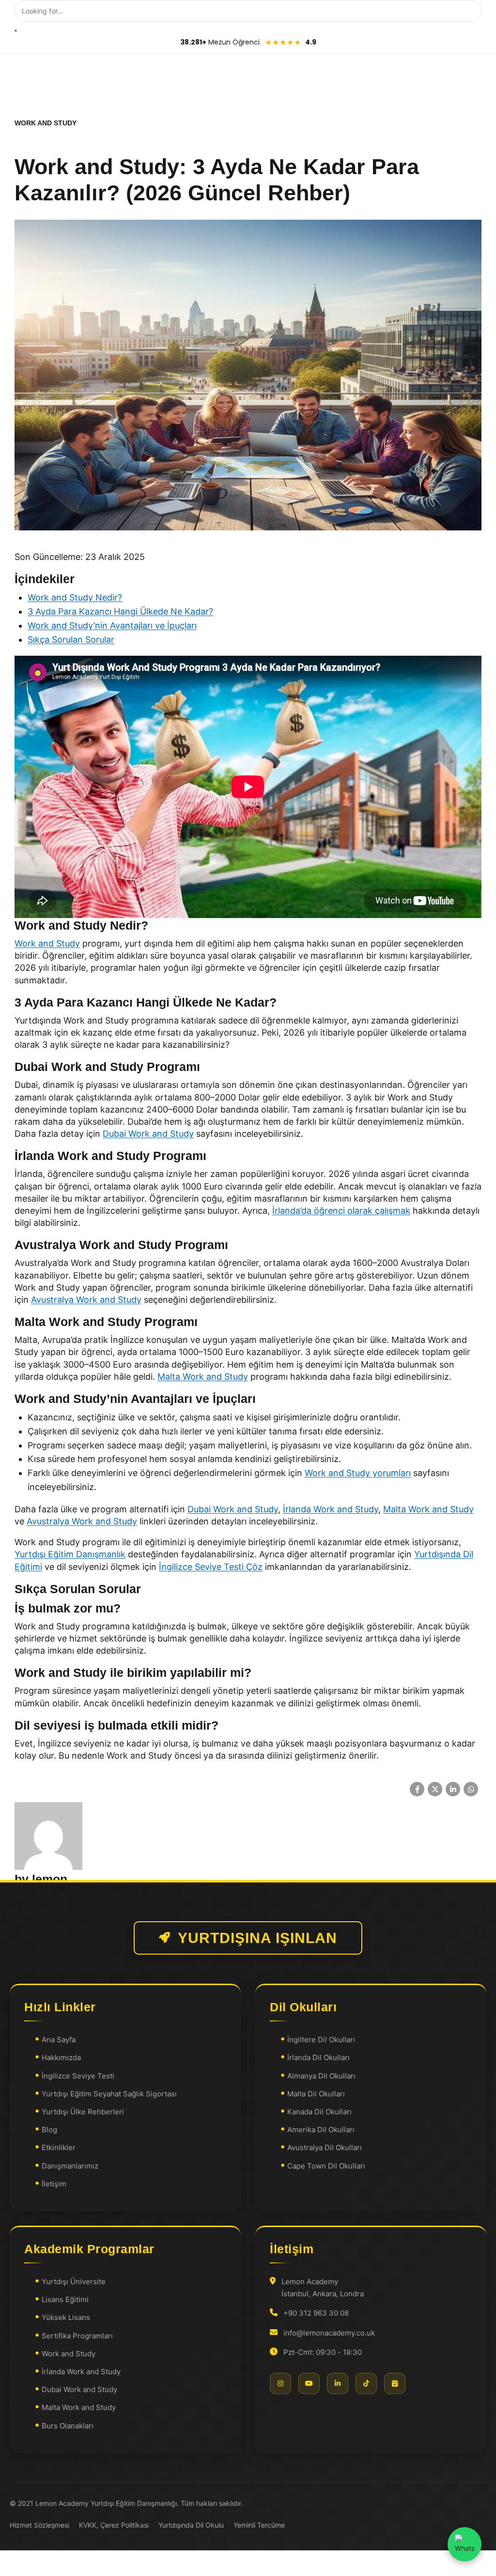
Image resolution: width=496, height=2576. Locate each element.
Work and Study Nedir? (75, 597)
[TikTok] (366, 2383)
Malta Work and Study (203, 1377)
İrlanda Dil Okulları (318, 2057)
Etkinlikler (59, 2147)
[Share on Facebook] (417, 1789)
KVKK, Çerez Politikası (114, 2525)
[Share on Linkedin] (453, 1789)
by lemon (41, 1879)
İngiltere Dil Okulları (321, 2040)
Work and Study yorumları (358, 1473)
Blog (49, 2130)
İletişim (54, 2183)
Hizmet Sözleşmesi (39, 2525)
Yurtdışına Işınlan (257, 1938)
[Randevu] (395, 2383)
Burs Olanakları (68, 2425)
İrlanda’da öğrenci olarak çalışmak (341, 1211)
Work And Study (46, 123)
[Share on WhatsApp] (471, 1789)
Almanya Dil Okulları (321, 2075)
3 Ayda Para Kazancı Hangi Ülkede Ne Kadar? (120, 611)
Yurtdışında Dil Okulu (191, 2525)
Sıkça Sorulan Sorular (71, 640)
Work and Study (47, 943)
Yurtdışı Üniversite (74, 2282)
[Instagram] (280, 2383)
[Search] (15, 30)
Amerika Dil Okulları (321, 2130)
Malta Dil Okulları (316, 2093)
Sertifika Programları (77, 2335)
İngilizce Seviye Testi (78, 2075)
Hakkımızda (61, 2057)
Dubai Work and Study (148, 1134)
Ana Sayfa (59, 2040)
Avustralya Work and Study (86, 1300)
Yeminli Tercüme (259, 2525)
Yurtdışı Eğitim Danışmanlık (70, 1554)
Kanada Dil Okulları (319, 2112)
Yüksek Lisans (66, 2317)
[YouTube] (309, 2383)
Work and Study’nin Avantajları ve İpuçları (112, 625)
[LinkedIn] (338, 2383)
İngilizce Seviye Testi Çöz (211, 1567)
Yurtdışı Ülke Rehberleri (83, 2112)
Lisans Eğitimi (65, 2299)
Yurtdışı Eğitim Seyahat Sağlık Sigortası (109, 2093)
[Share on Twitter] (435, 1789)
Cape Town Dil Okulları (326, 2165)
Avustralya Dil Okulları (325, 2147)
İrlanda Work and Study (331, 1509)
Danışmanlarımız (70, 2165)
